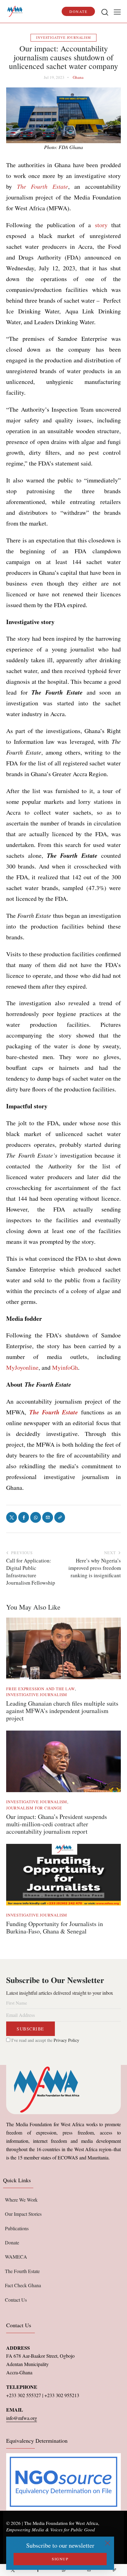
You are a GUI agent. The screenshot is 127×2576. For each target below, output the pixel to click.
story (101, 225)
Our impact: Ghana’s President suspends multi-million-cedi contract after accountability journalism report (57, 1824)
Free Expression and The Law (41, 1689)
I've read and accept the (45, 2040)
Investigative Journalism (63, 37)
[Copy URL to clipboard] (114, 2570)
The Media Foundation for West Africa (61, 2523)
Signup (60, 2559)
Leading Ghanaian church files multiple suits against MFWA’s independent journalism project (62, 1711)
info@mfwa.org (22, 2418)
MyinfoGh (65, 1367)
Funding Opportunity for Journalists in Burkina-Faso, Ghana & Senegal (55, 1928)
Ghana (78, 77)
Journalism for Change (34, 1808)
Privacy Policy (66, 2040)
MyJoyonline (22, 1367)
